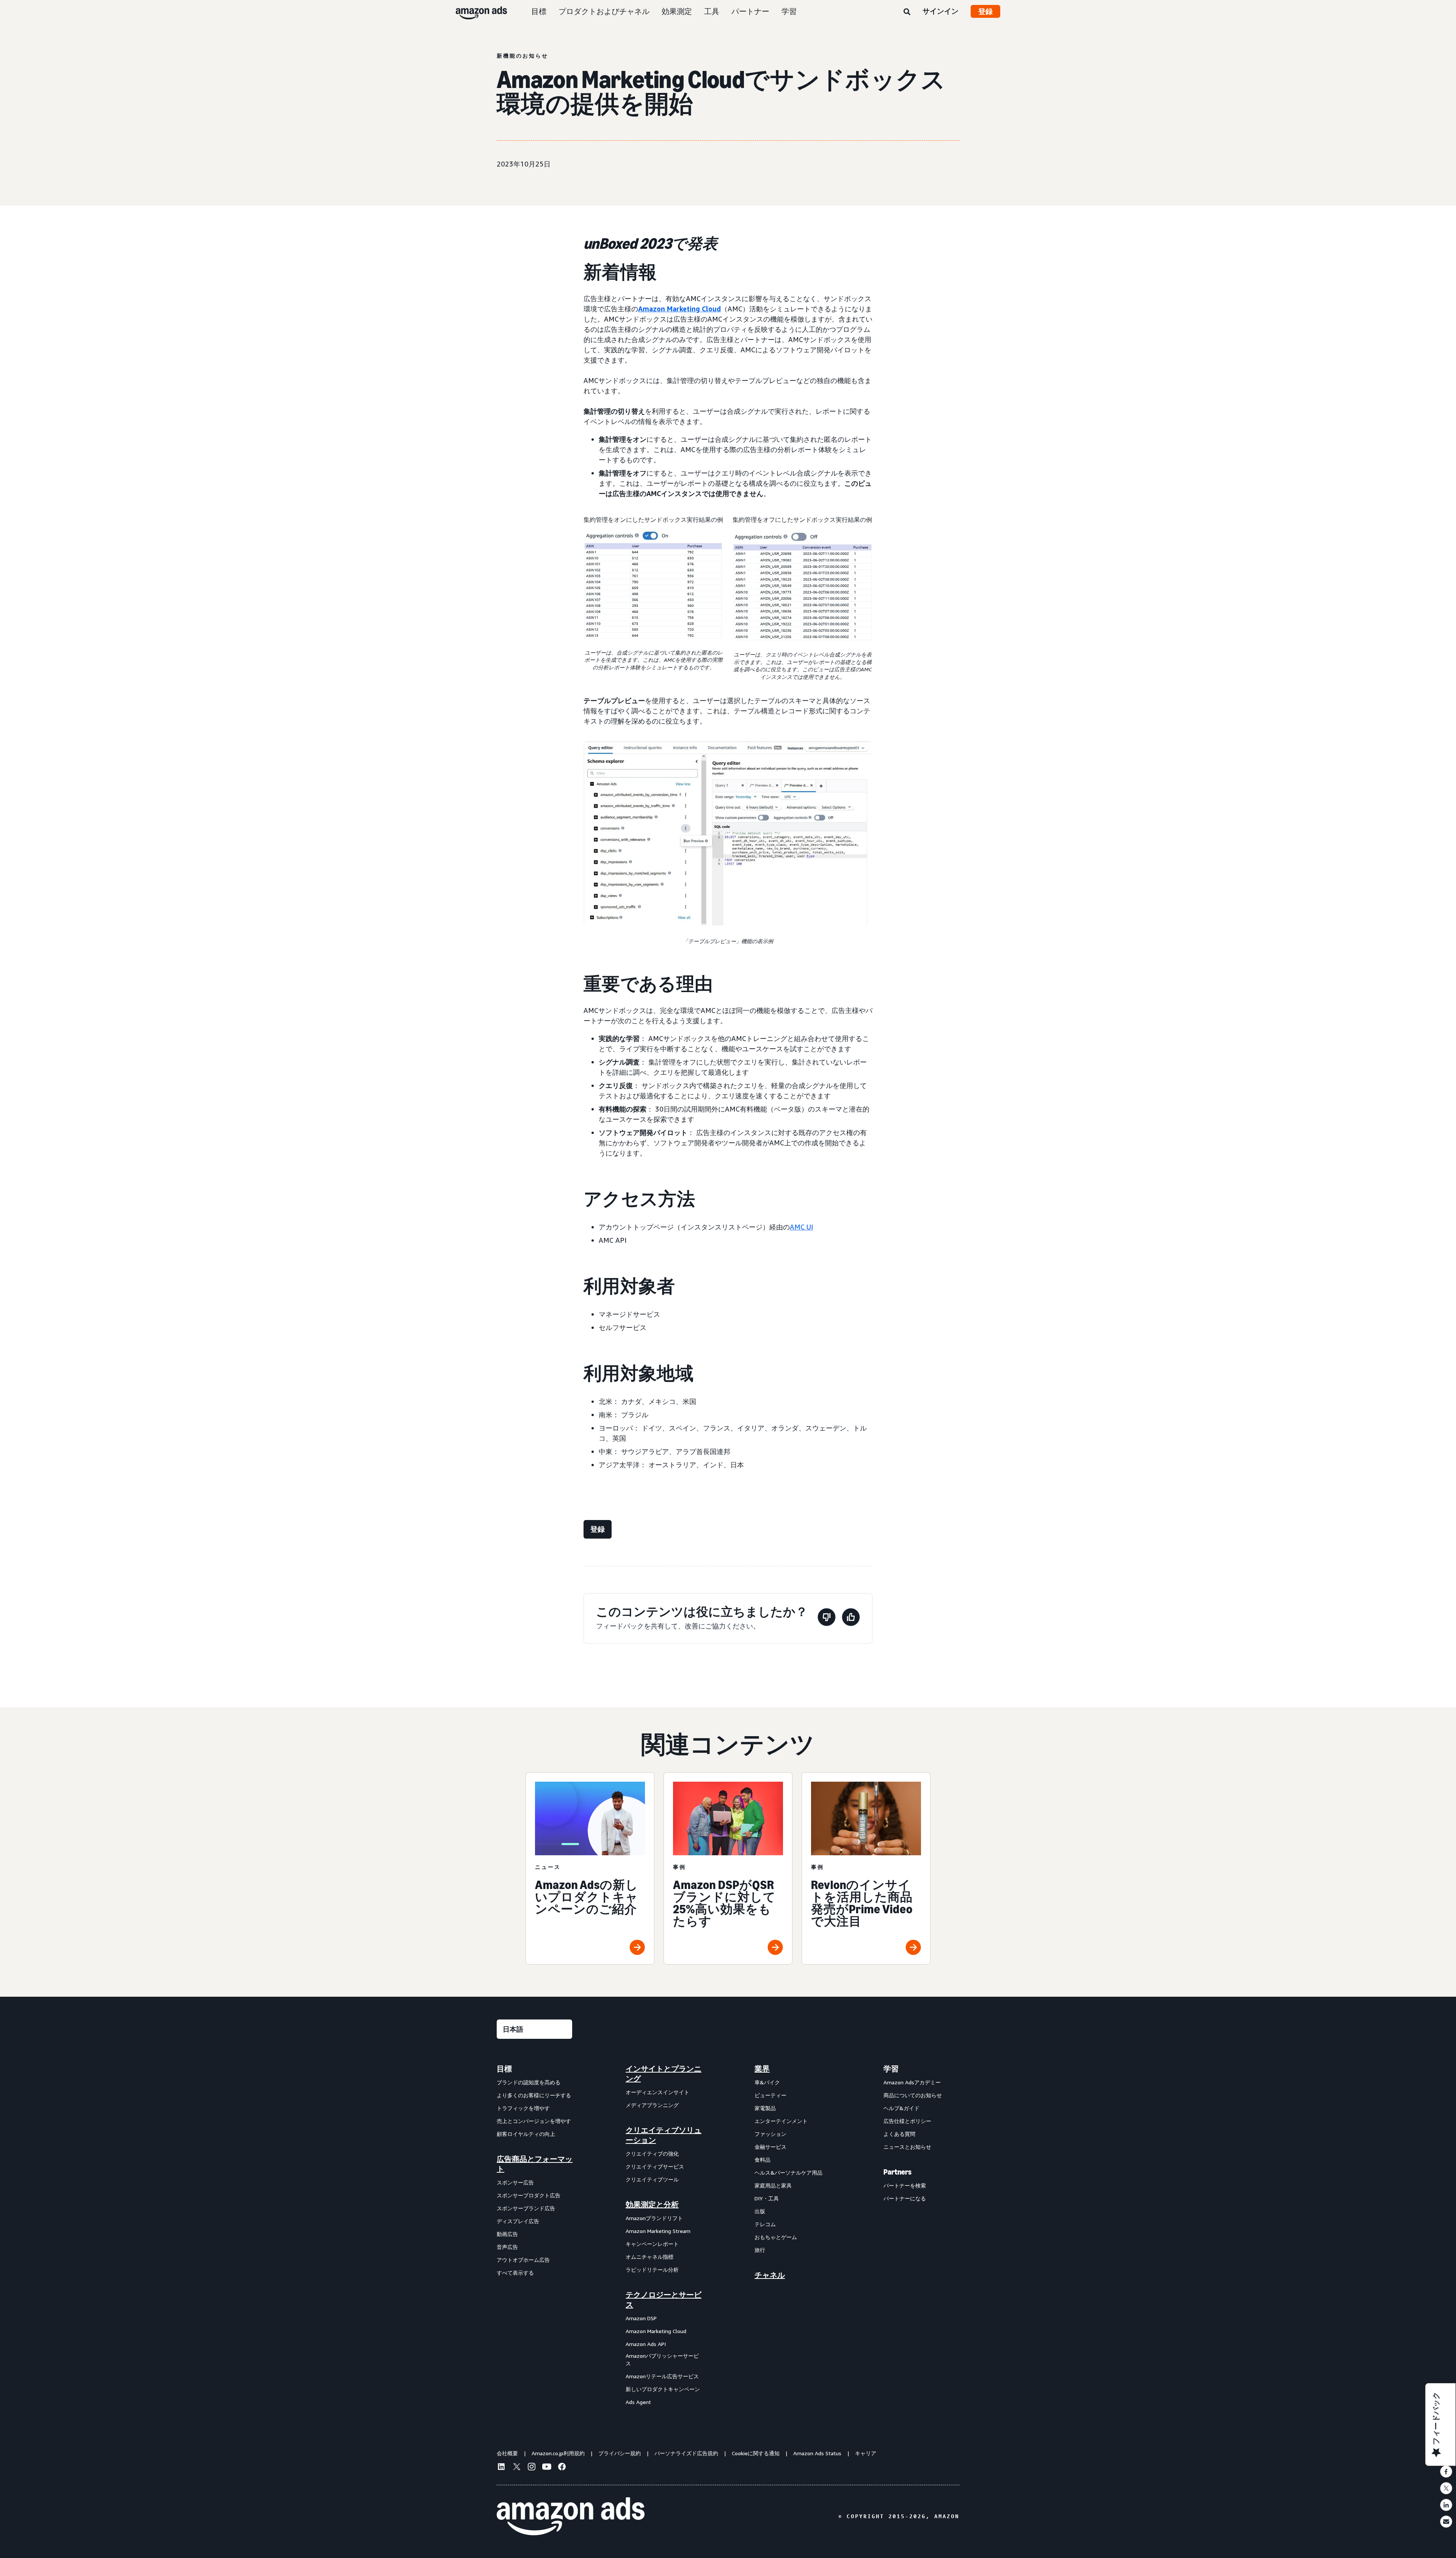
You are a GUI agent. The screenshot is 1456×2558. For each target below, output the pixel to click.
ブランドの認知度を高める (529, 2082)
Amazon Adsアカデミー (912, 2082)
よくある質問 (899, 2134)
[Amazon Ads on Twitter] (516, 2468)
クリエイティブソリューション (664, 2135)
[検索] (907, 12)
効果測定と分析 (652, 2205)
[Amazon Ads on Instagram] (532, 2468)
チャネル (770, 2275)
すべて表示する (515, 2273)
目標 (539, 11)
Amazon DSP (641, 2318)
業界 (762, 2069)
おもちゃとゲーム (776, 2237)
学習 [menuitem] (891, 2069)
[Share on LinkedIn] (1446, 2505)
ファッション (770, 2134)
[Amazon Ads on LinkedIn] (501, 2468)
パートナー (750, 11)
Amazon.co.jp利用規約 (558, 2453)
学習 (789, 11)
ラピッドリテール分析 (652, 2270)
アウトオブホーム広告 (523, 2260)
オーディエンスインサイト (657, 2092)
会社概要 (507, 2453)
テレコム (765, 2224)
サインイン (941, 11)
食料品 (763, 2160)
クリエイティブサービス (655, 2166)
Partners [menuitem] (897, 2172)
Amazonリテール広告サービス (662, 2376)
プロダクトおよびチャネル (604, 11)
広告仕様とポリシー (907, 2121)
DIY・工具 (767, 2198)
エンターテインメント (781, 2121)
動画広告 (507, 2234)
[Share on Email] (1446, 2522)
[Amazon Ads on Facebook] (562, 2468)
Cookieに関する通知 (756, 2453)
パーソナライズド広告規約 (686, 2453)
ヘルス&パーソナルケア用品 (788, 2172)
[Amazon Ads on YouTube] (547, 2468)
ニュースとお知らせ (907, 2147)
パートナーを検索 (905, 2185)
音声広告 (507, 2247)
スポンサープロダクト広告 (529, 2195)
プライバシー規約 (620, 2453)
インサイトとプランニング (664, 2074)
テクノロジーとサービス (664, 2300)
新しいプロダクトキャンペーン (663, 2389)
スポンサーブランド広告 (526, 2208)
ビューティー (770, 2095)
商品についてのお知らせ (913, 2095)
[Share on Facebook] (1446, 2472)
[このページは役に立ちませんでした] (827, 1618)
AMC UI (801, 1227)
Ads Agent (638, 2402)
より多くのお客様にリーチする (534, 2095)
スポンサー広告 (515, 2182)
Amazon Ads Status (817, 2453)
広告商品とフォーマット (535, 2164)
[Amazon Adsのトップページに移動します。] (571, 2516)
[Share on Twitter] (1446, 2488)
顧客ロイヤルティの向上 (526, 2134)
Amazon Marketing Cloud (679, 309)
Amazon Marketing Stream (658, 2231)
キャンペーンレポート (652, 2244)
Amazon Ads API (646, 2344)
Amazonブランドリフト (654, 2218)
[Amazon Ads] (475, 11)
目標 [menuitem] (504, 2069)
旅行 (760, 2250)
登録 (985, 11)
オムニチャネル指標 (650, 2257)
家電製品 (765, 2108)
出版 (760, 2211)
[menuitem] (535, 2235)
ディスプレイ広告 (518, 2221)
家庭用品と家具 (773, 2185)
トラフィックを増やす (523, 2108)
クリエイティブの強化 (652, 2154)
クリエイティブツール (652, 2179)
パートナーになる (905, 2198)
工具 (712, 11)
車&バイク (767, 2082)
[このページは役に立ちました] (851, 1618)
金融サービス (770, 2147)
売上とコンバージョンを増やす (534, 2121)
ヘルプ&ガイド (901, 2108)
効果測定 (677, 11)
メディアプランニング (652, 2105)
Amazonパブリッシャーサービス (662, 2359)
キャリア (866, 2453)
